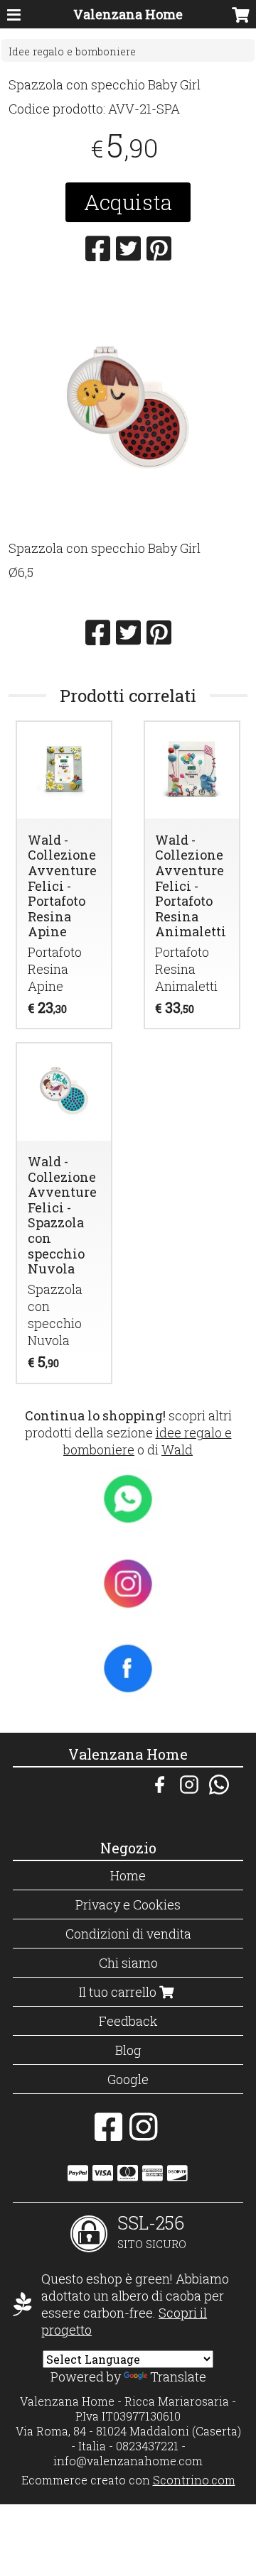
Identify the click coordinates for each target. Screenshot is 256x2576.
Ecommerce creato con (128, 2480)
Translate (178, 2377)
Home (128, 1875)
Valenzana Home (128, 14)
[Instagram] (143, 2134)
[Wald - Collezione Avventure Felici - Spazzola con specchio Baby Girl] (128, 406)
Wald (177, 1449)
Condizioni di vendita (128, 1934)
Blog (128, 2050)
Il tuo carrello (119, 1992)
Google (128, 2079)
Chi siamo (128, 1963)
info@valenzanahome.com (128, 2461)
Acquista (128, 202)
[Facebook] (108, 2134)
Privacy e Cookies (128, 1904)
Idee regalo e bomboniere (72, 51)
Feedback (128, 2021)
